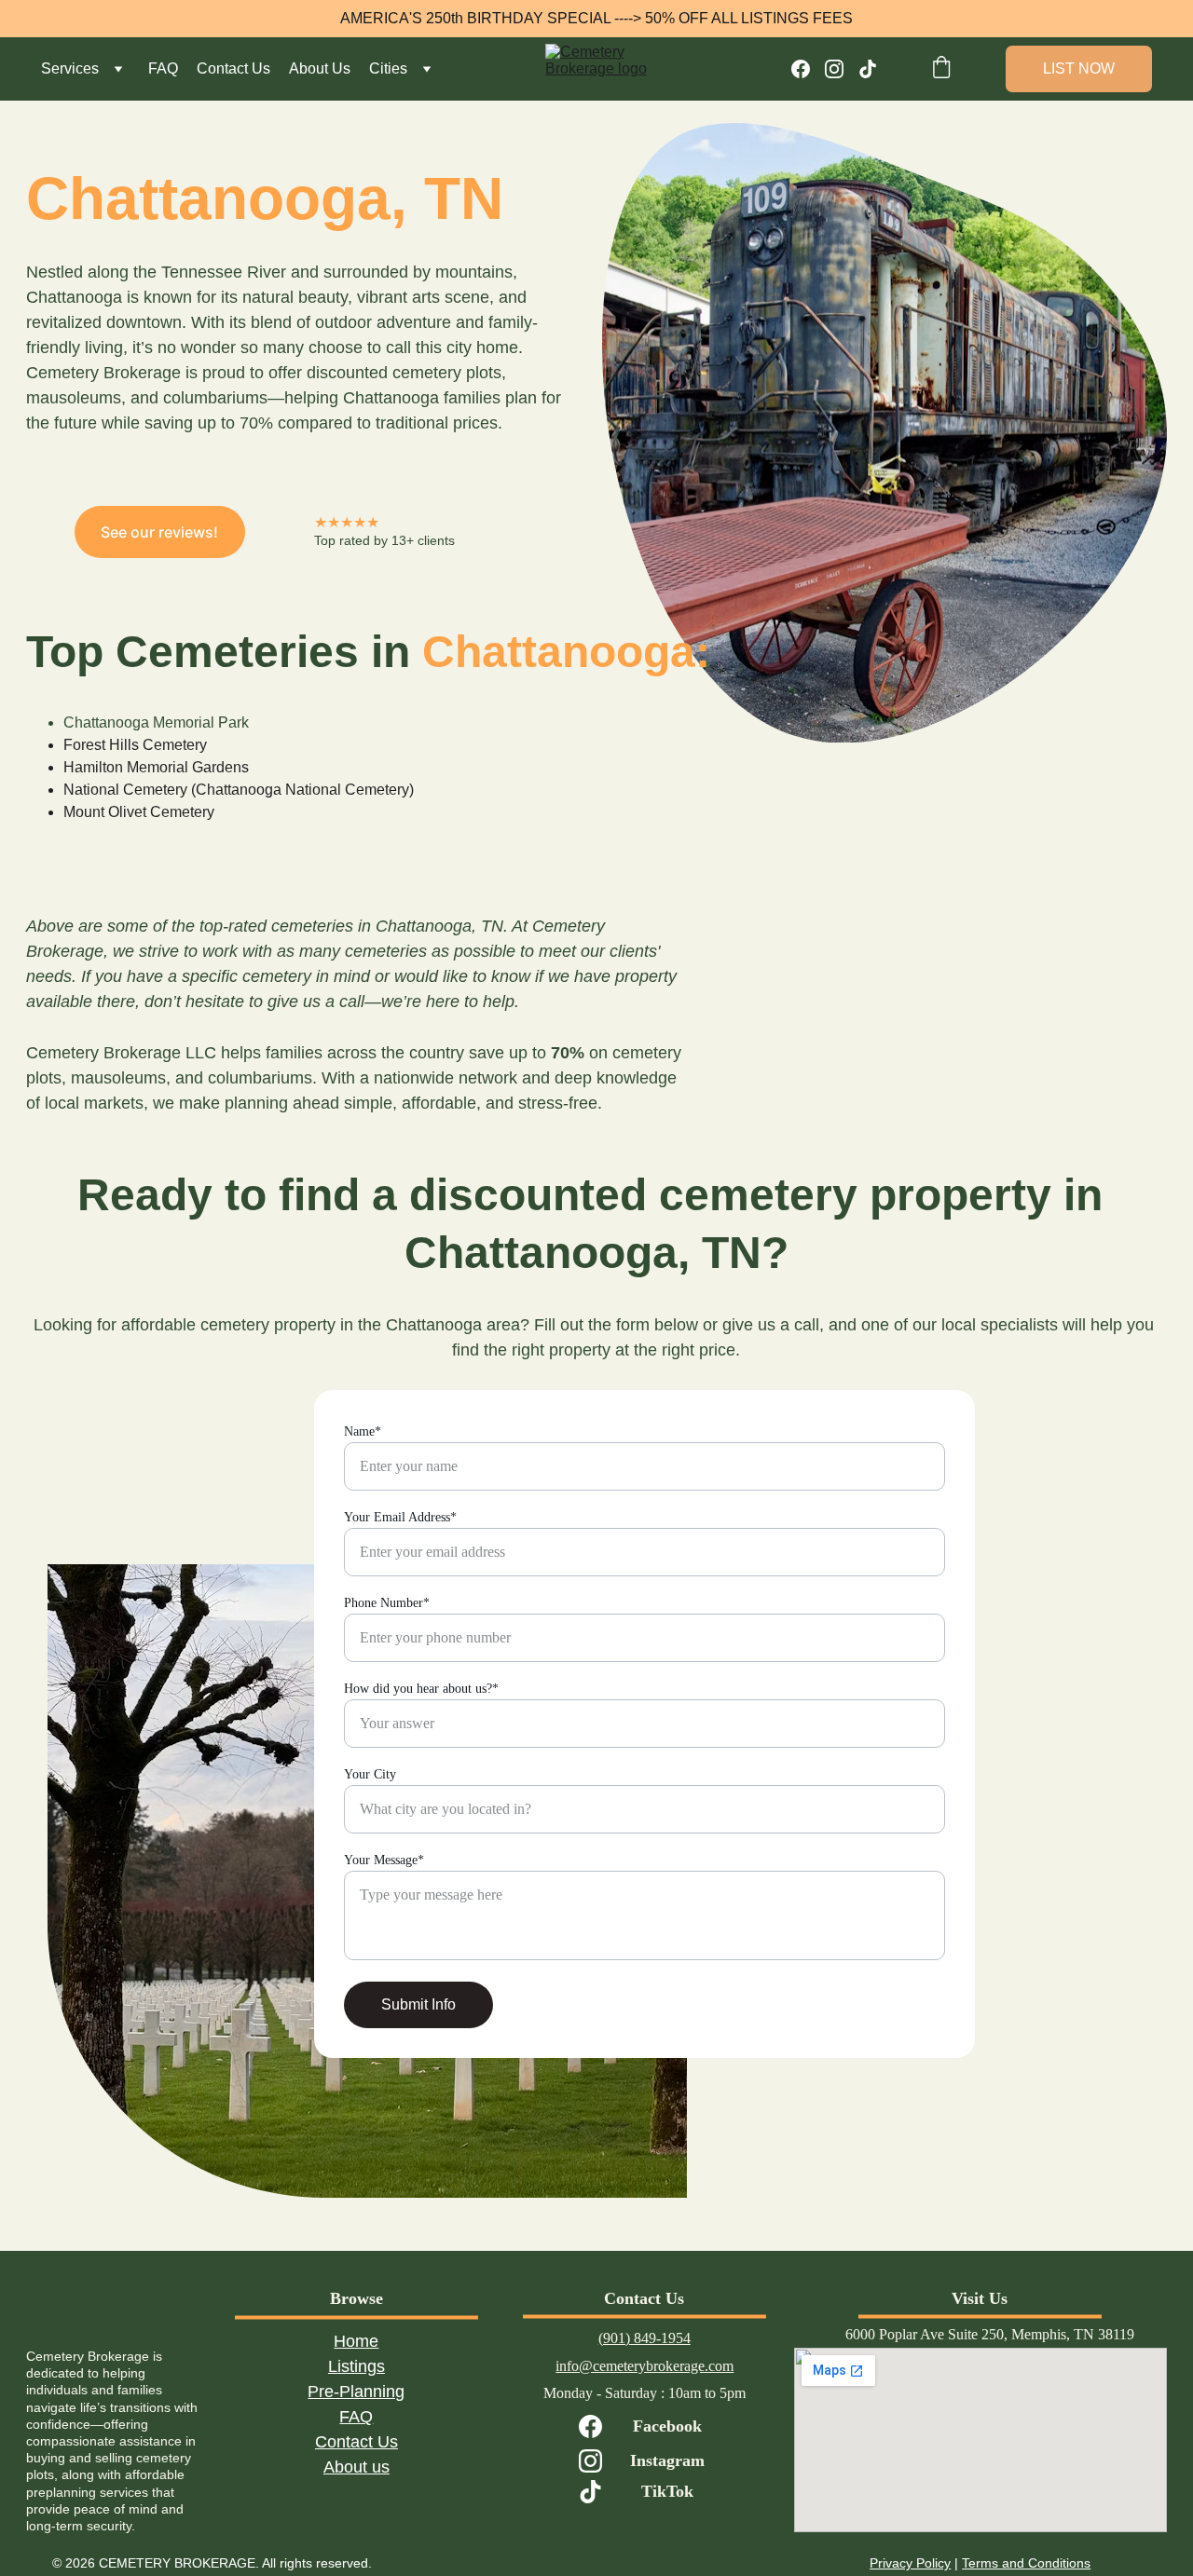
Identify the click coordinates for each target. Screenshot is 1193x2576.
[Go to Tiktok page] (868, 69)
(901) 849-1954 (644, 2338)
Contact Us (233, 68)
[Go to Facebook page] (808, 69)
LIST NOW (1079, 68)
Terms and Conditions (1026, 2563)
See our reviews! (159, 532)
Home (356, 2341)
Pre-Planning (356, 2392)
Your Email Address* (400, 1517)
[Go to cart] (941, 69)
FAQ (163, 68)
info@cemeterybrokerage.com (644, 2366)
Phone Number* (387, 1603)
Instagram (667, 2460)
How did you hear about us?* (421, 1689)
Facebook (667, 2426)
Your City (370, 1774)
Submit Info (418, 2004)
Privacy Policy (910, 2563)
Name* (363, 1431)
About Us (320, 68)
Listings (357, 2366)
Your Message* (384, 1860)
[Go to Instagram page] (842, 69)
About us (357, 2467)
